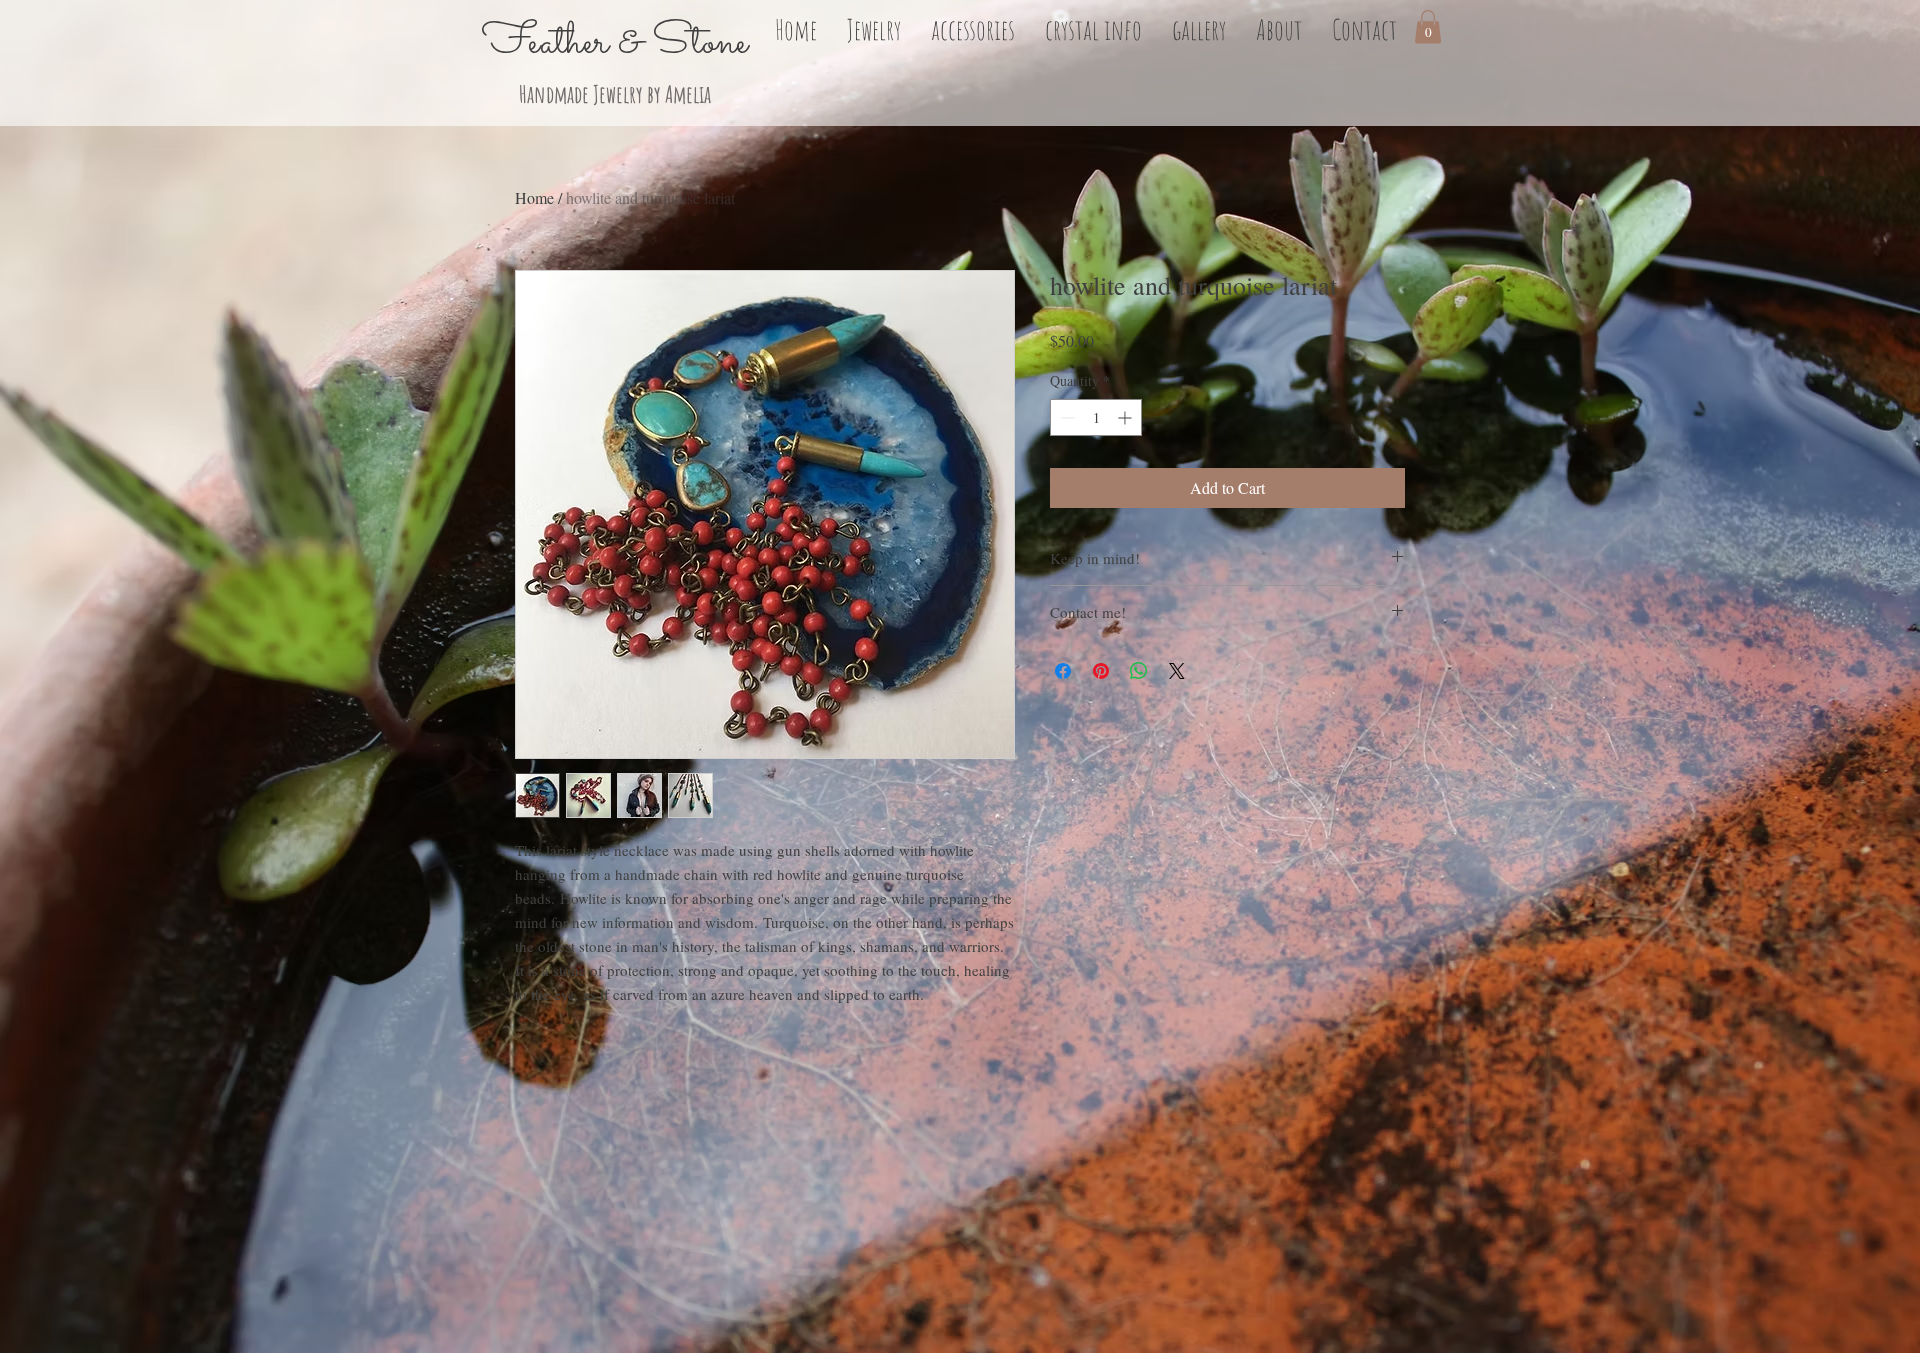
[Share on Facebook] (1063, 671)
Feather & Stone (615, 43)
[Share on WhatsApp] (1139, 671)
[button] (874, 27)
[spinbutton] (1096, 417)
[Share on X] (1177, 671)
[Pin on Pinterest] (1101, 671)
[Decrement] (1065, 417)
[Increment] (1126, 417)
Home (534, 197)
